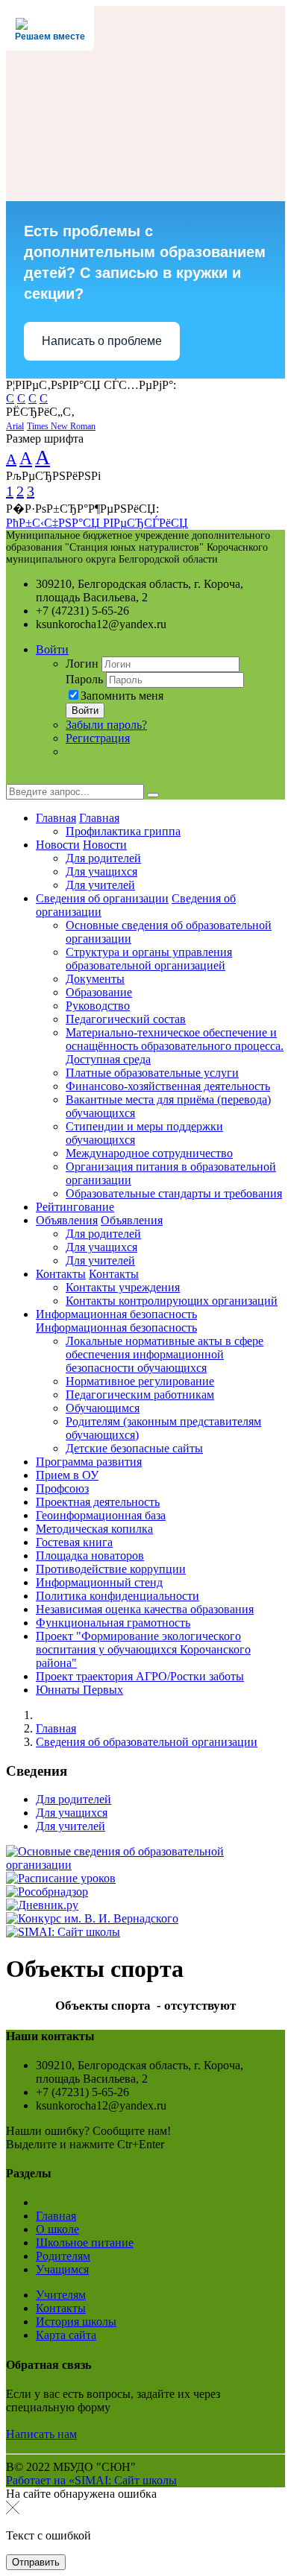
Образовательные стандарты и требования (174, 1193)
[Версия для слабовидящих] (17, 777)
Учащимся (62, 2269)
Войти (52, 649)
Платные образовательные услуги (152, 1073)
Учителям (61, 2295)
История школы (76, 2322)
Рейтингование (75, 1207)
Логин (82, 664)
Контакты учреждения (123, 1287)
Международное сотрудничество (149, 1153)
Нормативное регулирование (140, 1381)
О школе (57, 2229)
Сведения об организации (102, 898)
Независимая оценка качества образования (145, 1609)
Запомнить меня (122, 696)
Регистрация (98, 738)
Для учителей (100, 885)
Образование (99, 992)
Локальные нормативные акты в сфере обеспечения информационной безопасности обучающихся (165, 1354)
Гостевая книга (74, 1542)
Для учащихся (101, 871)
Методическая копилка (94, 1529)
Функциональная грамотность (113, 1623)
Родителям (63, 2256)
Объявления (67, 1220)
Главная (56, 818)
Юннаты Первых (79, 1690)
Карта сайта (66, 2335)
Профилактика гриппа (123, 831)
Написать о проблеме (102, 341)
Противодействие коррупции (111, 1569)
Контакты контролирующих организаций (172, 1301)
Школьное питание (85, 2243)
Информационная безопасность (116, 1314)
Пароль (84, 679)
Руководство (98, 1006)
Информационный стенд (99, 1582)
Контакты (61, 1274)
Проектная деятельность (98, 1502)
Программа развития (89, 1462)
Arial (15, 426)
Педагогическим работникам (140, 1395)
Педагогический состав (126, 1019)
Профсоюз (62, 1488)
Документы (95, 979)
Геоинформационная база (101, 1515)
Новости (58, 845)
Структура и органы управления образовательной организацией (149, 959)
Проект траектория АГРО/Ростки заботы (140, 1676)
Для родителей (103, 858)
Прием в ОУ (67, 1475)
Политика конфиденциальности (118, 1596)
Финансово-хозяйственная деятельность (168, 1086)
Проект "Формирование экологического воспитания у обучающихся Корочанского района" (143, 1649)
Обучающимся (103, 1408)
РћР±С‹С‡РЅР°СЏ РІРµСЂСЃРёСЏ (97, 523)
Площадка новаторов (90, 1556)
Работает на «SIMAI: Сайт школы (91, 2480)
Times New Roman (61, 426)
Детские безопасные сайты (134, 1448)
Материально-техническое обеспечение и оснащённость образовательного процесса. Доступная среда (175, 1046)
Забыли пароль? (106, 725)
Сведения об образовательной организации (147, 1742)
